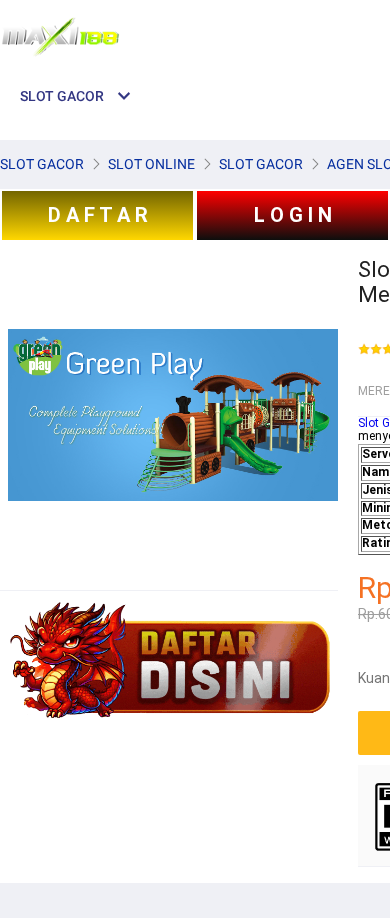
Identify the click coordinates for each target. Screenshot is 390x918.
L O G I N (293, 215)
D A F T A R (98, 215)
